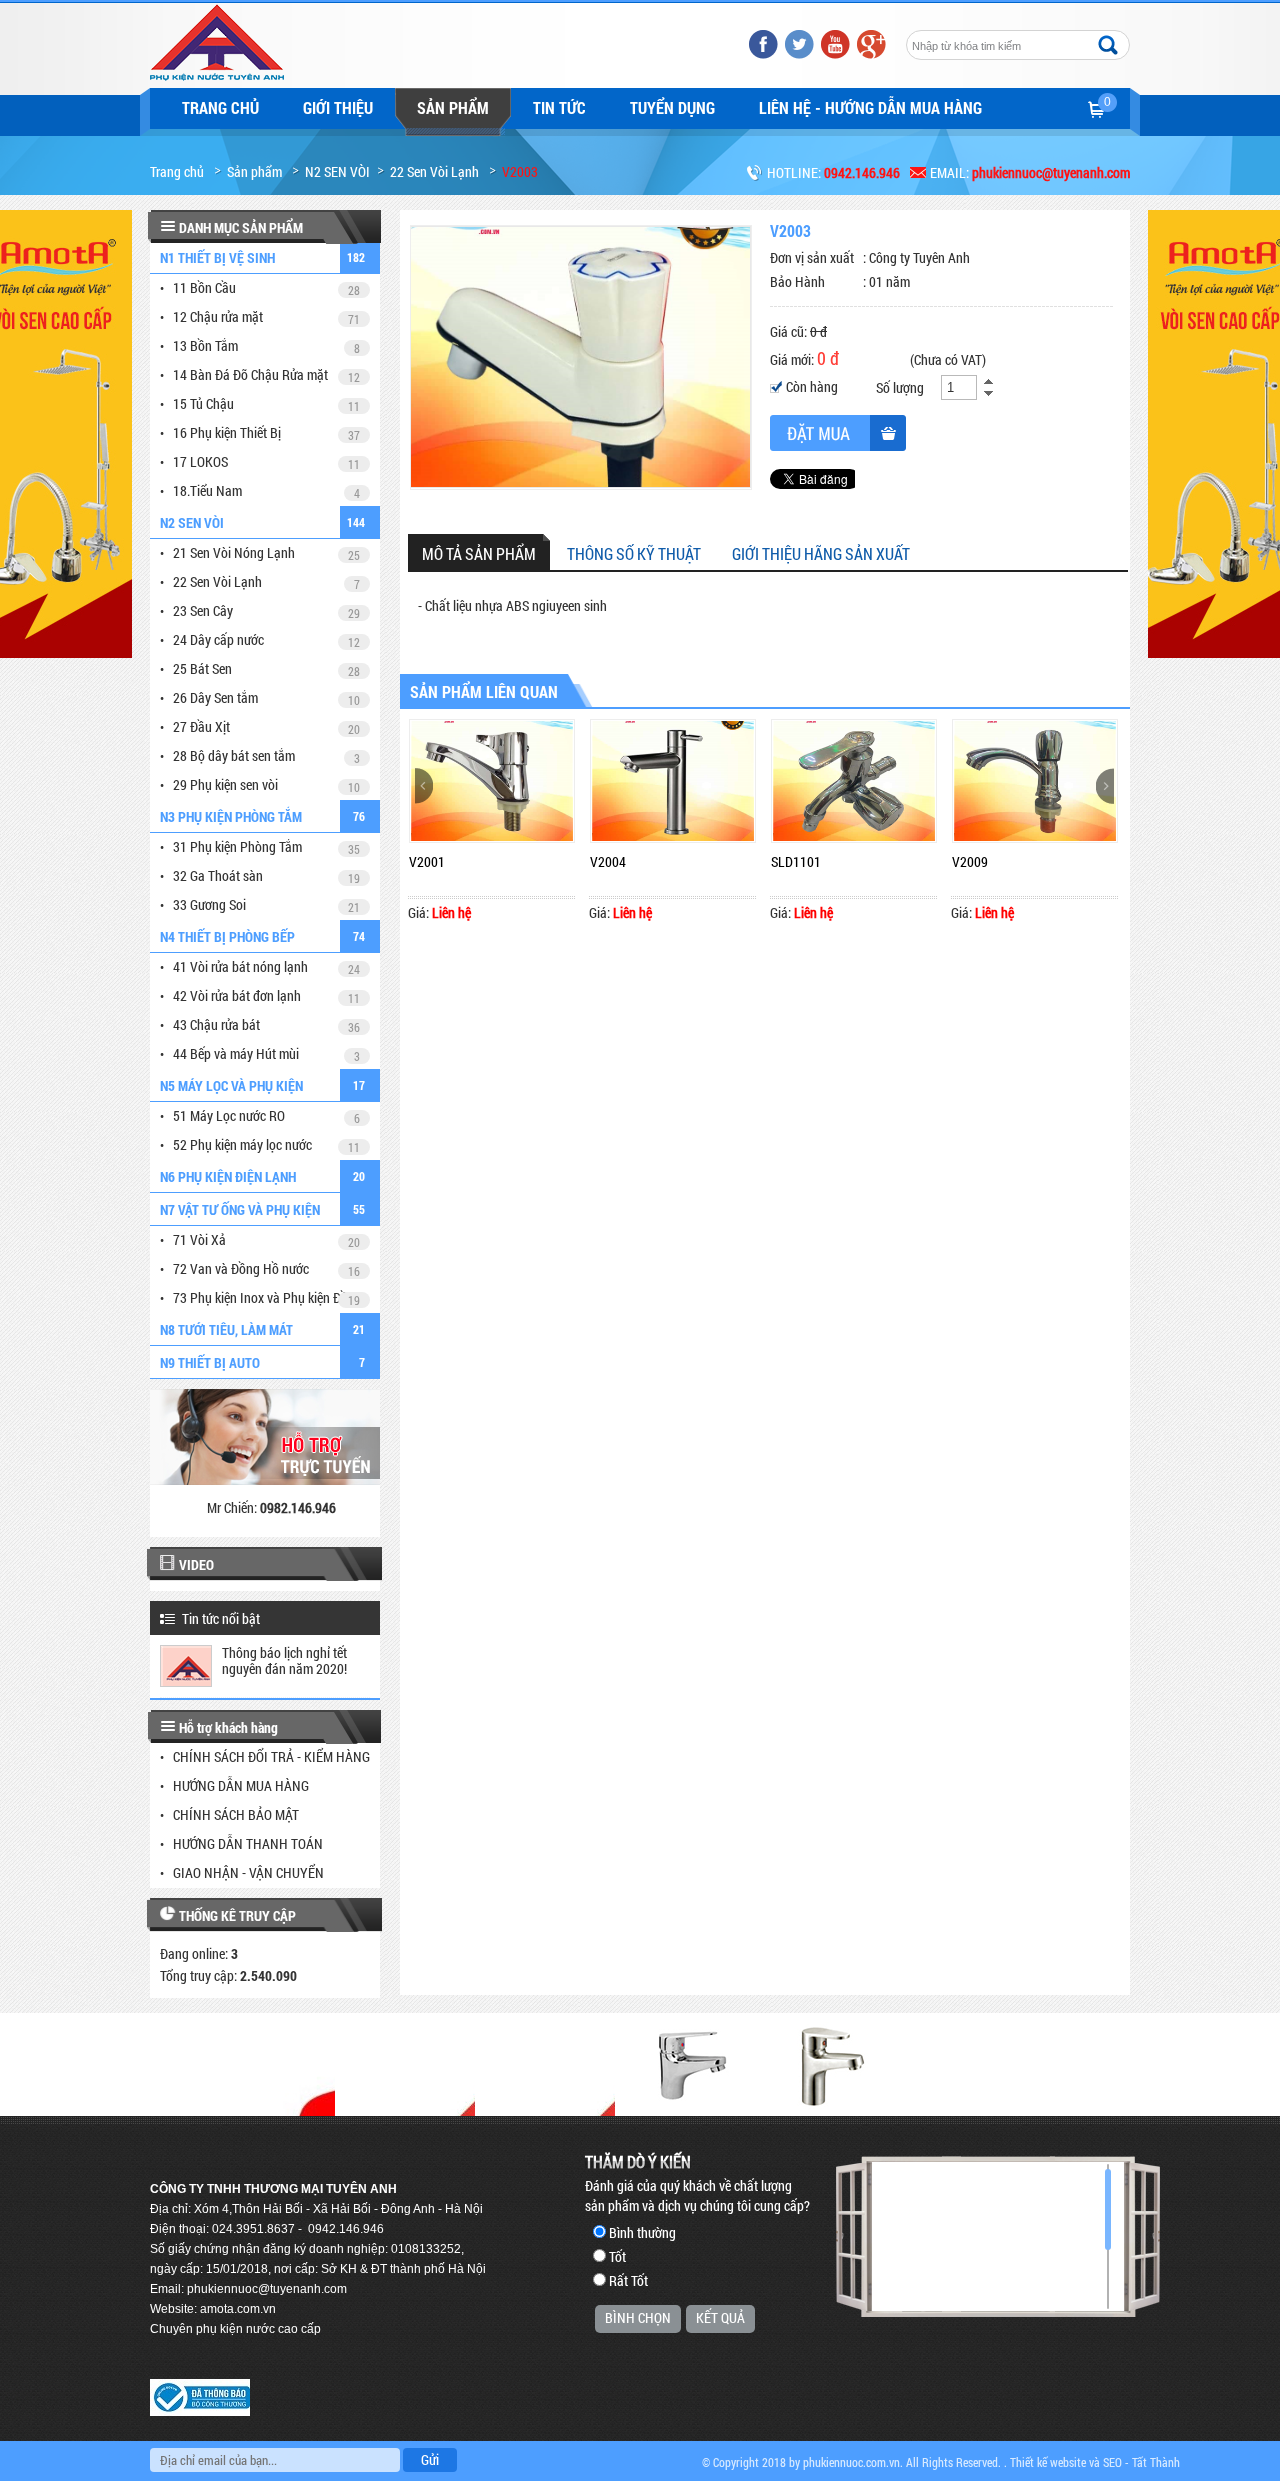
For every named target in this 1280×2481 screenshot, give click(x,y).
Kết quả (720, 2317)
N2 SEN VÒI (337, 171)
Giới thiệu (338, 107)
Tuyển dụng (672, 107)
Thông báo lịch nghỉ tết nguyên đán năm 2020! (284, 1660)
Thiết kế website (1048, 2462)
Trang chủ (220, 107)
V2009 (970, 861)
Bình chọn (638, 2317)
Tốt (617, 2256)
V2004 (608, 861)
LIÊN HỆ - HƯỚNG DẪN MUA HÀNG (870, 107)
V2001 (427, 861)
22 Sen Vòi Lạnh (434, 171)
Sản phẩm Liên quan (484, 691)
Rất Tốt (628, 2280)
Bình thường (642, 2232)
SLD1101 (796, 861)
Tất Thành (1156, 2462)
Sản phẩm (453, 107)
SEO (1112, 2462)
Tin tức (559, 107)
